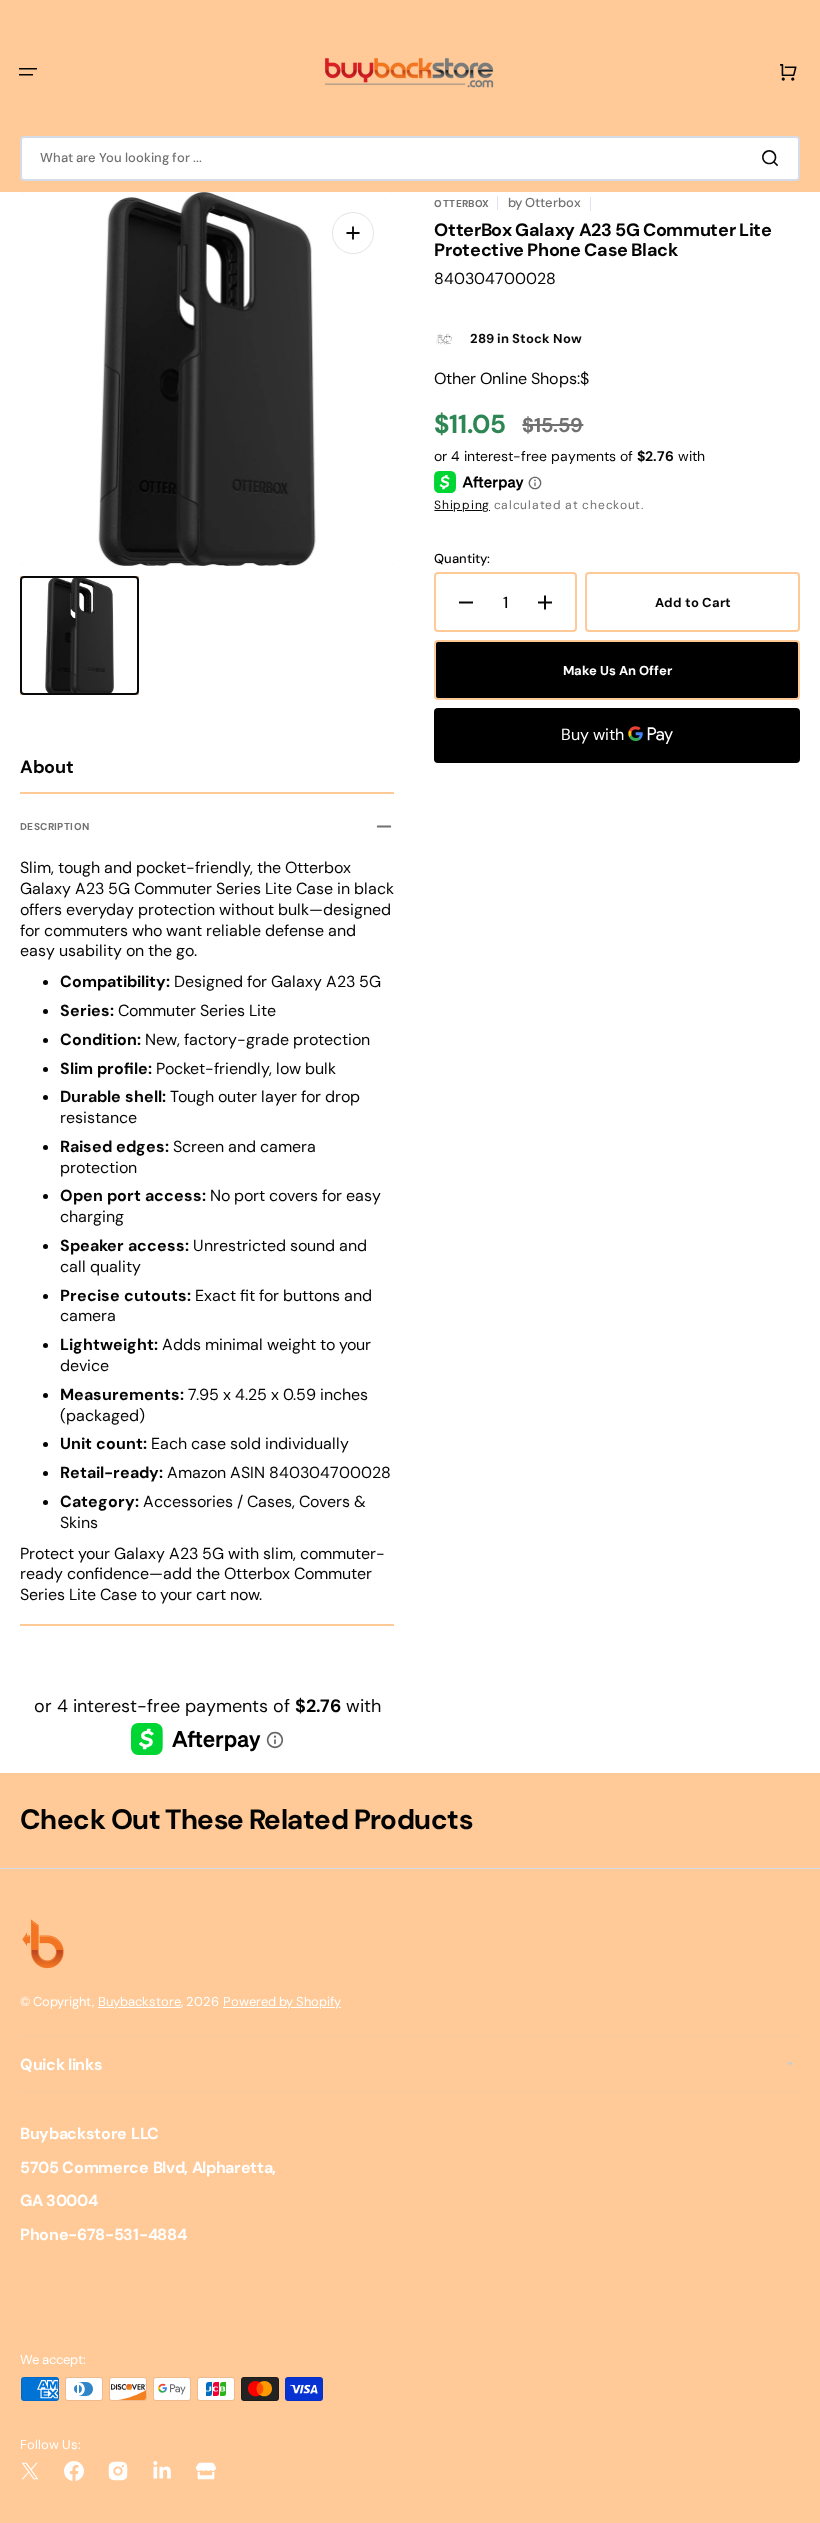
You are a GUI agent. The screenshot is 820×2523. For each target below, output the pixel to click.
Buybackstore (139, 2001)
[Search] (774, 158)
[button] (28, 72)
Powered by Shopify (282, 2001)
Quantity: (462, 559)
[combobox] (410, 158)
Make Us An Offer (617, 670)
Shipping (462, 505)
